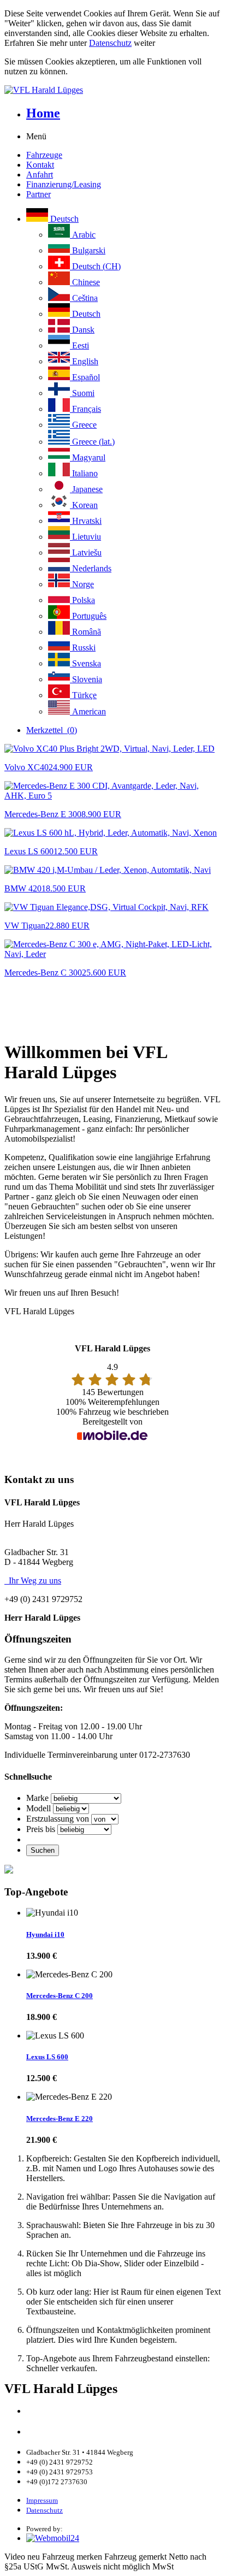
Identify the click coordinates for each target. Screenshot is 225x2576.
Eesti (79, 345)
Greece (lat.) (92, 442)
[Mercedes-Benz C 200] (69, 1975)
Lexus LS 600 (47, 2057)
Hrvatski (86, 521)
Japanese (86, 489)
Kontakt (40, 165)
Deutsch (63, 219)
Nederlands (91, 568)
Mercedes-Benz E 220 (60, 2119)
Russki (83, 648)
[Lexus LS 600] (55, 2036)
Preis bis (41, 1829)
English (84, 361)
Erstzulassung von (58, 1819)
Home (43, 113)
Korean (84, 505)
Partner (39, 194)
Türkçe (83, 695)
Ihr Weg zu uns (33, 1581)
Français (85, 409)
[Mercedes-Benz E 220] (69, 2097)
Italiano (84, 473)
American (88, 711)
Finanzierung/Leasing (64, 184)
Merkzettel (52, 730)
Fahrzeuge (44, 155)
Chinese (85, 282)
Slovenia (86, 679)
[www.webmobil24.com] (53, 2538)
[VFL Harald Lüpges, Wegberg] (112, 90)
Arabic (83, 235)
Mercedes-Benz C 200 (60, 1996)
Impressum (42, 2500)
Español (85, 377)
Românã (85, 632)
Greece (83, 425)
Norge (82, 584)
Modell (39, 1808)
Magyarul (88, 457)
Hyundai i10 (45, 1934)
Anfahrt (40, 175)
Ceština (84, 298)
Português (88, 616)
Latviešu (86, 553)
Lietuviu (85, 537)
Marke (37, 1798)
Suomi (82, 393)
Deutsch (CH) (95, 266)
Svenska (85, 663)
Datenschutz (110, 43)
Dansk (82, 330)
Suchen (43, 1850)
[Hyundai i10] (52, 1913)
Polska (82, 600)
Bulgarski (88, 250)
